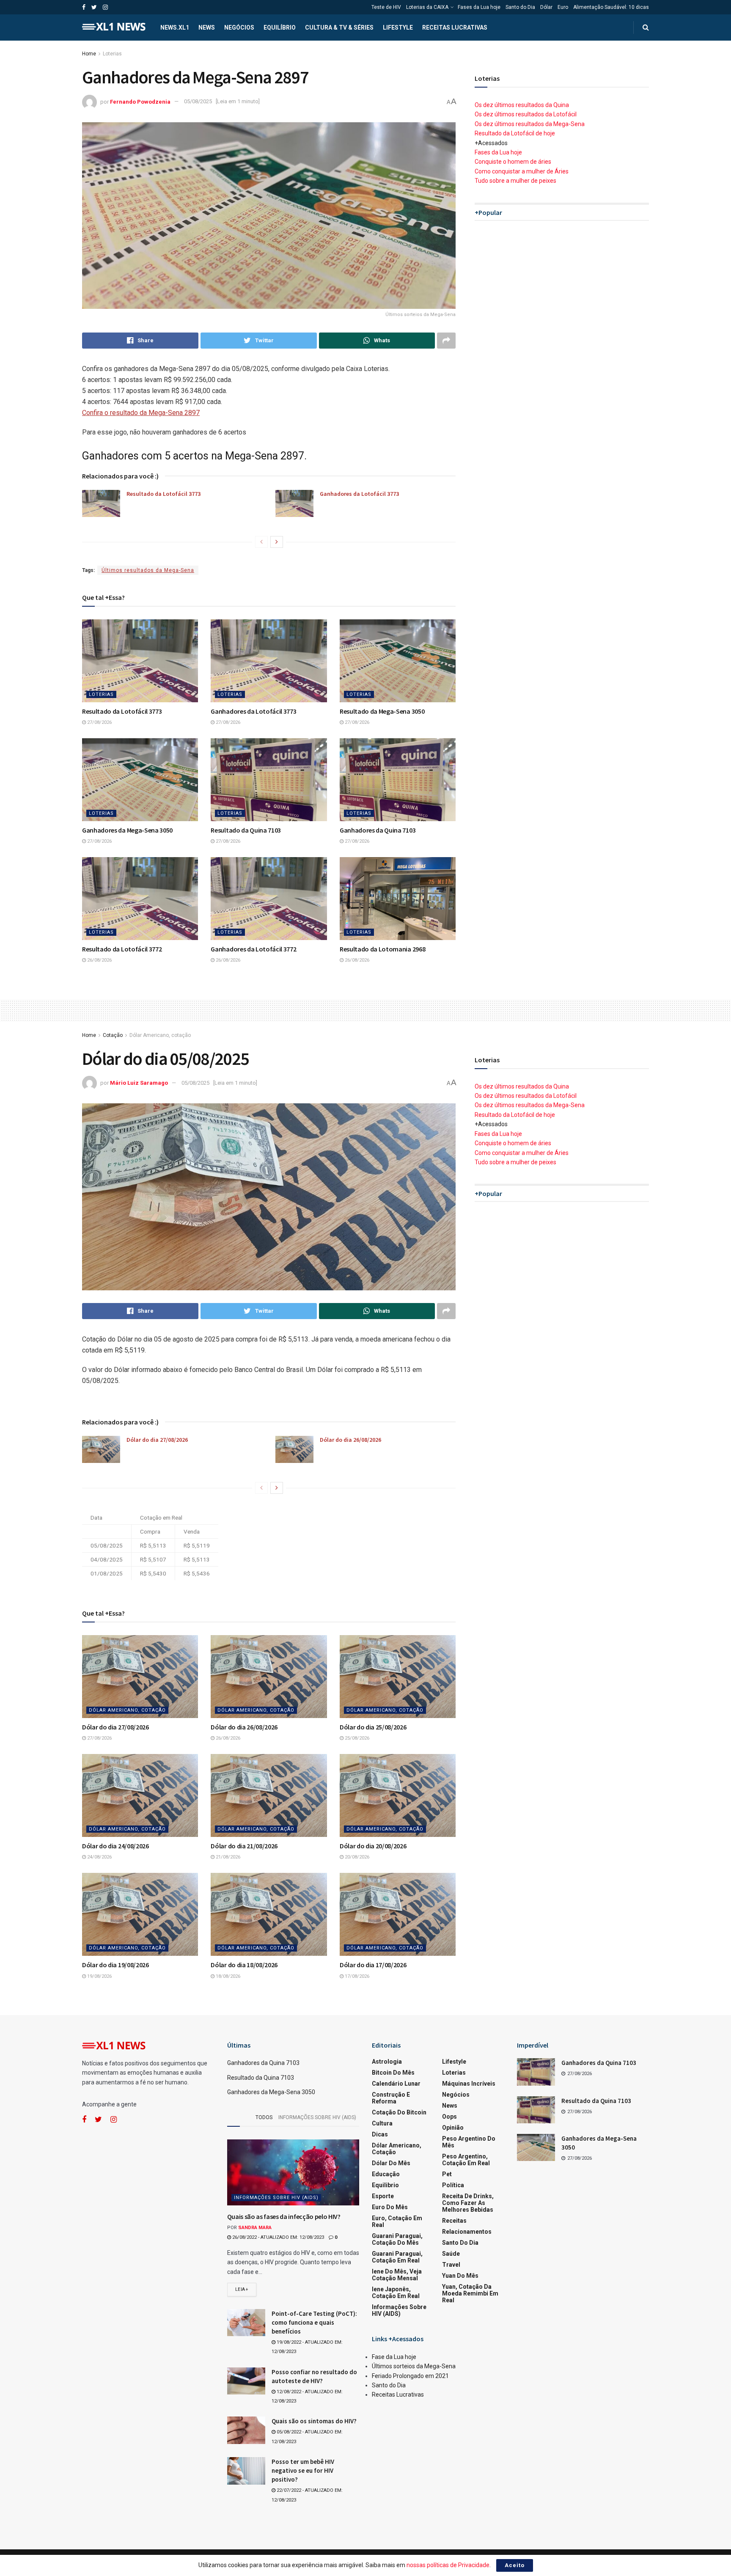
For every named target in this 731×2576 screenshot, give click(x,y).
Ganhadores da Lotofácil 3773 (359, 494)
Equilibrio (385, 2185)
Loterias (112, 54)
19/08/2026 (99, 1976)
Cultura (382, 2123)
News (207, 27)
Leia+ (242, 2289)
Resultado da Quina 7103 (246, 830)
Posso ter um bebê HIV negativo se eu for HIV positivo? (303, 2470)
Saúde (451, 2254)
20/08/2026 (356, 1857)
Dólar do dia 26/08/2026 (350, 1440)
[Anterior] (261, 542)
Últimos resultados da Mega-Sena (148, 570)
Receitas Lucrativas (455, 27)
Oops (449, 2117)
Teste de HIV (386, 7)
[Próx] (277, 542)
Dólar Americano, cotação (160, 1035)
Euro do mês (390, 2207)
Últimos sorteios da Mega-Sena (414, 2366)
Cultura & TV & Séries (339, 27)
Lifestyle (398, 27)
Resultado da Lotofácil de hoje (515, 133)
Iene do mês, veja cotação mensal (397, 2275)
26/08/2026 (99, 960)
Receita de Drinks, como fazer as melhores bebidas (468, 2203)
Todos (264, 2117)
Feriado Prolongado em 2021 (410, 2376)
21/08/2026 (227, 1857)
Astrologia (387, 2062)
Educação (386, 2174)
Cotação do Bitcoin (399, 2112)
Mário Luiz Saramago (139, 1083)
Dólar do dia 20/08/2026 (373, 1846)
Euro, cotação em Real (397, 2221)
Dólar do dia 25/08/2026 (373, 1727)
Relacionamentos (467, 2232)
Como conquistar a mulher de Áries (522, 171)
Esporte (383, 2196)
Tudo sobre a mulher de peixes (515, 181)
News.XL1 (175, 27)
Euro (563, 7)
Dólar (546, 7)
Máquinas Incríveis (469, 2084)
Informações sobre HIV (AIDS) (317, 2117)
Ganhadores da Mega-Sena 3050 (127, 830)
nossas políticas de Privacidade (448, 2565)
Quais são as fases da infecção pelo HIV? (284, 2216)
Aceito (515, 2565)
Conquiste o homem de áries (513, 162)
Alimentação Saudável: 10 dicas (611, 7)
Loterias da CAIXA (427, 7)
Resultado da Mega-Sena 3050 (382, 711)
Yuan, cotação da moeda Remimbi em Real (470, 2293)
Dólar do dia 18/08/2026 (244, 1965)
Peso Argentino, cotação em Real (466, 2160)
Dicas (380, 2134)
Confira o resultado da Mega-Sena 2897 (141, 413)
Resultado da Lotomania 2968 (382, 949)
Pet (447, 2174)
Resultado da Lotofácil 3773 (164, 494)
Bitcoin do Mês (393, 2073)
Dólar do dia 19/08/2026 (115, 1965)
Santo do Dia (520, 7)
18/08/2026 (227, 1976)
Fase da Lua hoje (394, 2357)
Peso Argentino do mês (469, 2142)
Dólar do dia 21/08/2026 (244, 1846)
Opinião (453, 2128)
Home (89, 54)
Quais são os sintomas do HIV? (314, 2421)
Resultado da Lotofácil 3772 (122, 949)
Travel (451, 2265)
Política (453, 2185)
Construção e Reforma (391, 2098)
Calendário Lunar (396, 2084)
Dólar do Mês (391, 2163)
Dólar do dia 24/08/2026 (115, 1846)
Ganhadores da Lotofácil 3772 (253, 949)
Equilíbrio (280, 27)
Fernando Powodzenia (140, 101)
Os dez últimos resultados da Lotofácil (526, 114)
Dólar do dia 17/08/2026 (373, 1965)
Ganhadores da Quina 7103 (378, 830)
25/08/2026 (356, 1738)
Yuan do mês (460, 2276)
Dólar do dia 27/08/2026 (157, 1440)
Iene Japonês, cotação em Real (396, 2293)
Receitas (454, 2221)
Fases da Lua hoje (479, 7)
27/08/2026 (99, 722)
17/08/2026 (356, 1976)
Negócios (239, 27)
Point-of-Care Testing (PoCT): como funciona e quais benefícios (314, 2322)
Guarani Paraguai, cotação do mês (397, 2239)
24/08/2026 (99, 1857)
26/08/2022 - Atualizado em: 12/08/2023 (278, 2237)
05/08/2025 (198, 101)
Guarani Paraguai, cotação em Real (397, 2257)
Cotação (113, 1035)
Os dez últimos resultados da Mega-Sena (530, 124)
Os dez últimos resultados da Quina (522, 105)
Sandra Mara (255, 2228)
